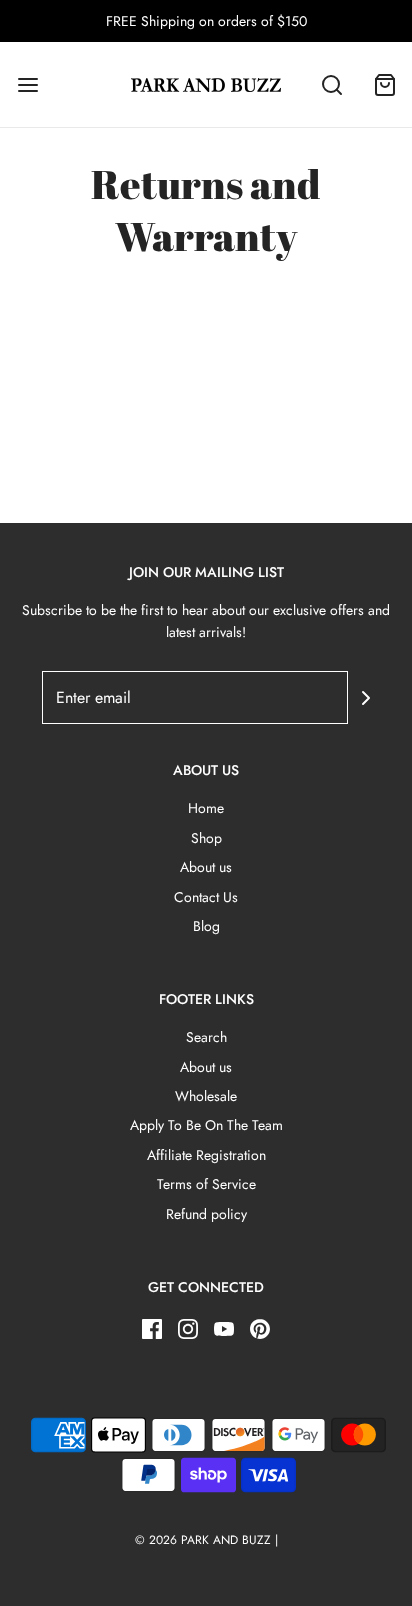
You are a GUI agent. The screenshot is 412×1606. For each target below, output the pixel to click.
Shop (206, 838)
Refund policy (206, 1214)
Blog (206, 926)
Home (206, 808)
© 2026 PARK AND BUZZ (203, 1540)
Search (206, 1037)
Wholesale (206, 1096)
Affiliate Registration (206, 1155)
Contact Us (206, 897)
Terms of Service (206, 1184)
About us (206, 867)
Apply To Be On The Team (206, 1125)
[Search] (332, 84)
